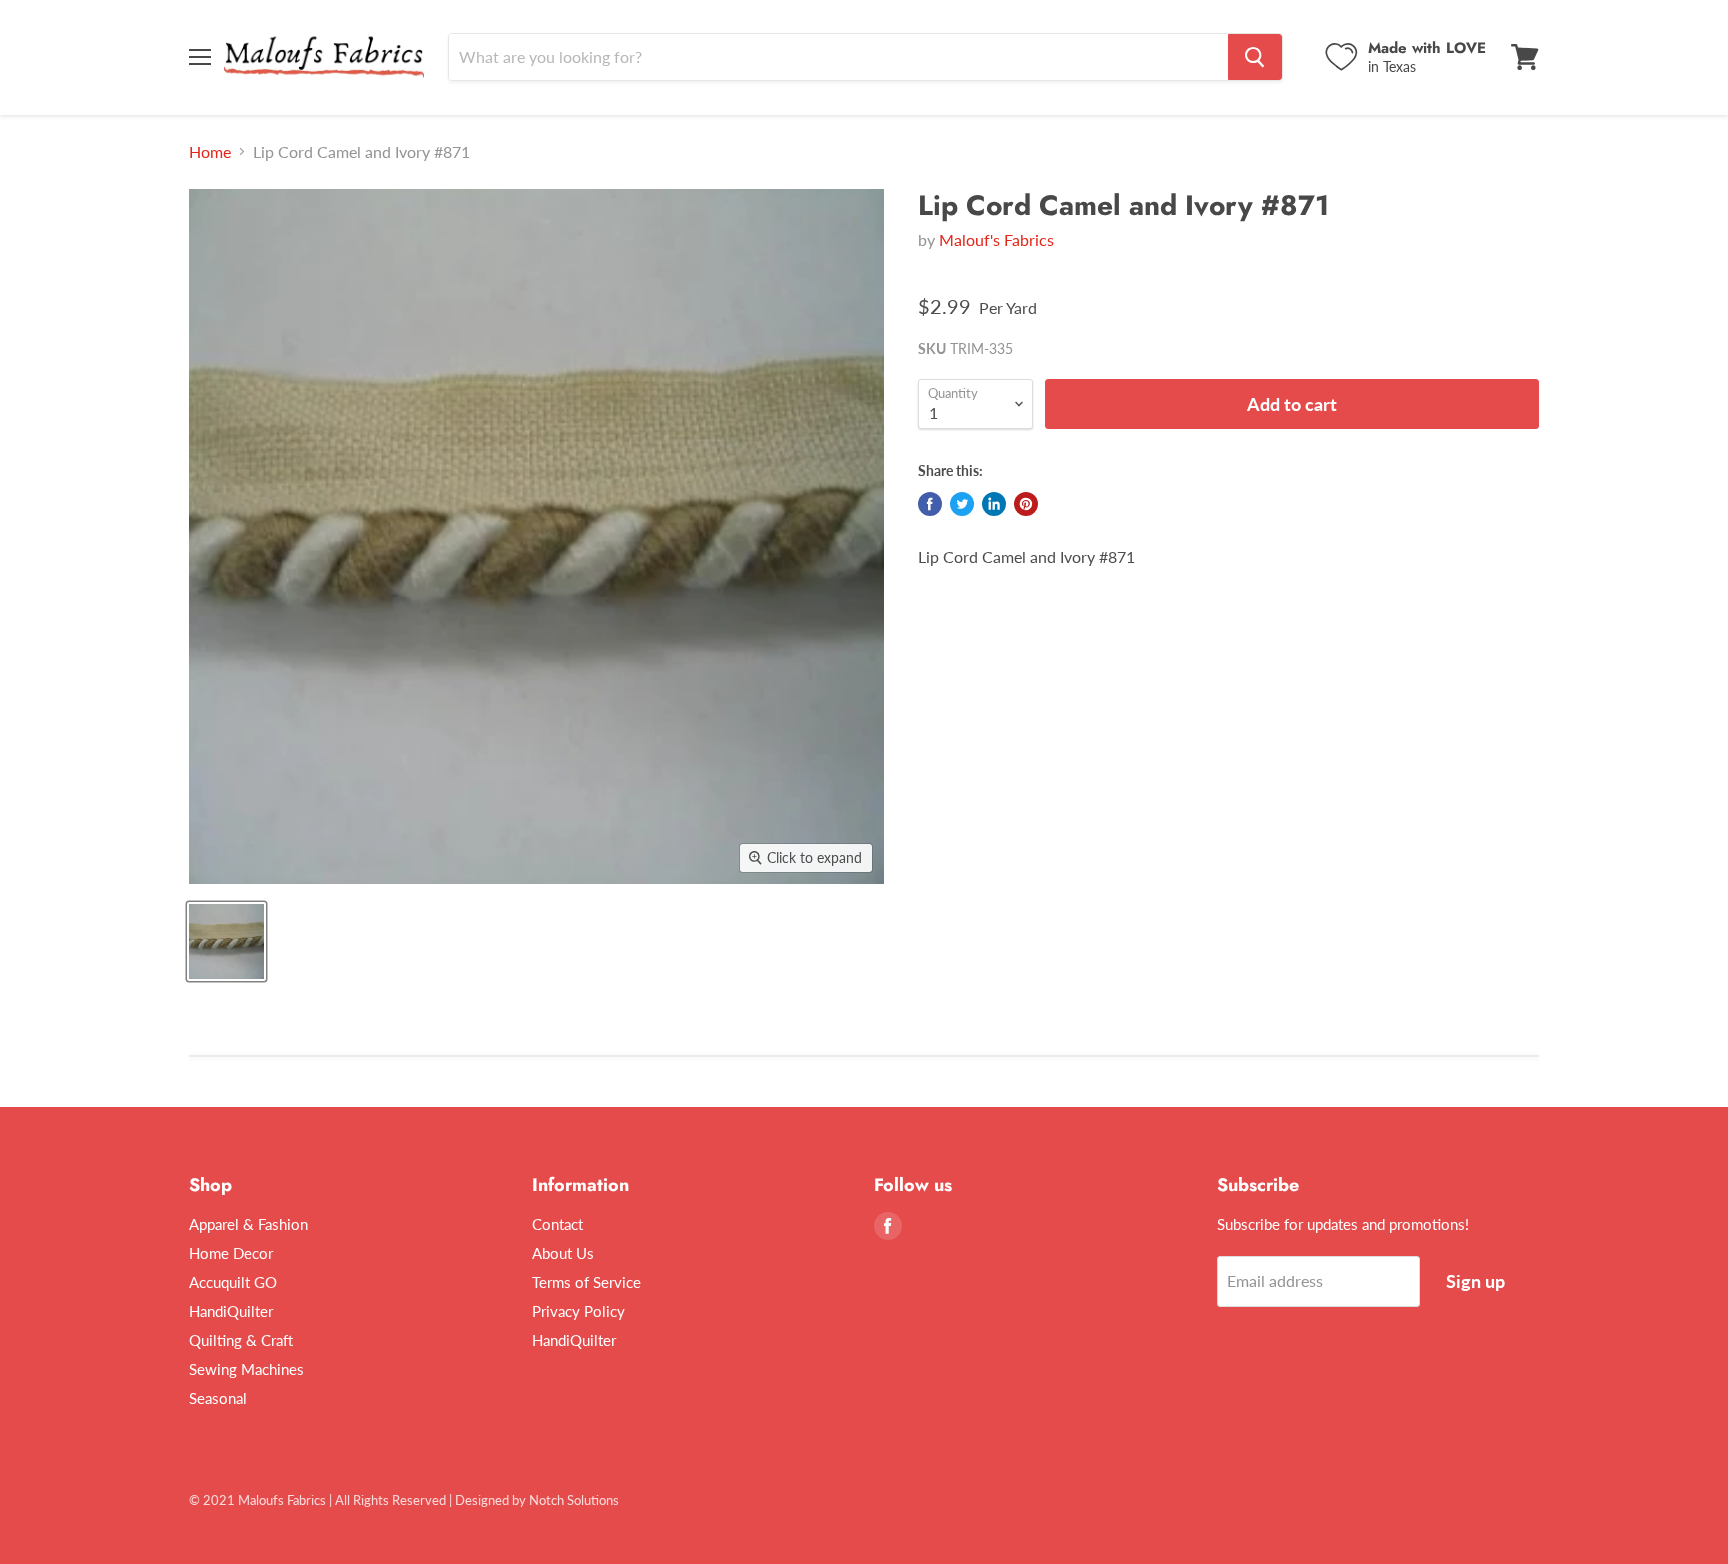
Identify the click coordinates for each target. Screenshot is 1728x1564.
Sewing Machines (246, 1369)
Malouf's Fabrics (996, 239)
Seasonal (218, 1398)
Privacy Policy (578, 1311)
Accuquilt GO (233, 1282)
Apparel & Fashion (248, 1224)
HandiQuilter (231, 1311)
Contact (557, 1224)
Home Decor (231, 1253)
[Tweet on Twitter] (962, 504)
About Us (563, 1253)
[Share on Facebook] (930, 504)
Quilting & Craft (241, 1340)
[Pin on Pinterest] (1026, 504)
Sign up (1475, 1281)
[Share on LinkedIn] (994, 504)
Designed (482, 1500)
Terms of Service (586, 1282)
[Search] (1255, 57)
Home (210, 152)
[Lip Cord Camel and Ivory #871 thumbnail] (226, 941)
